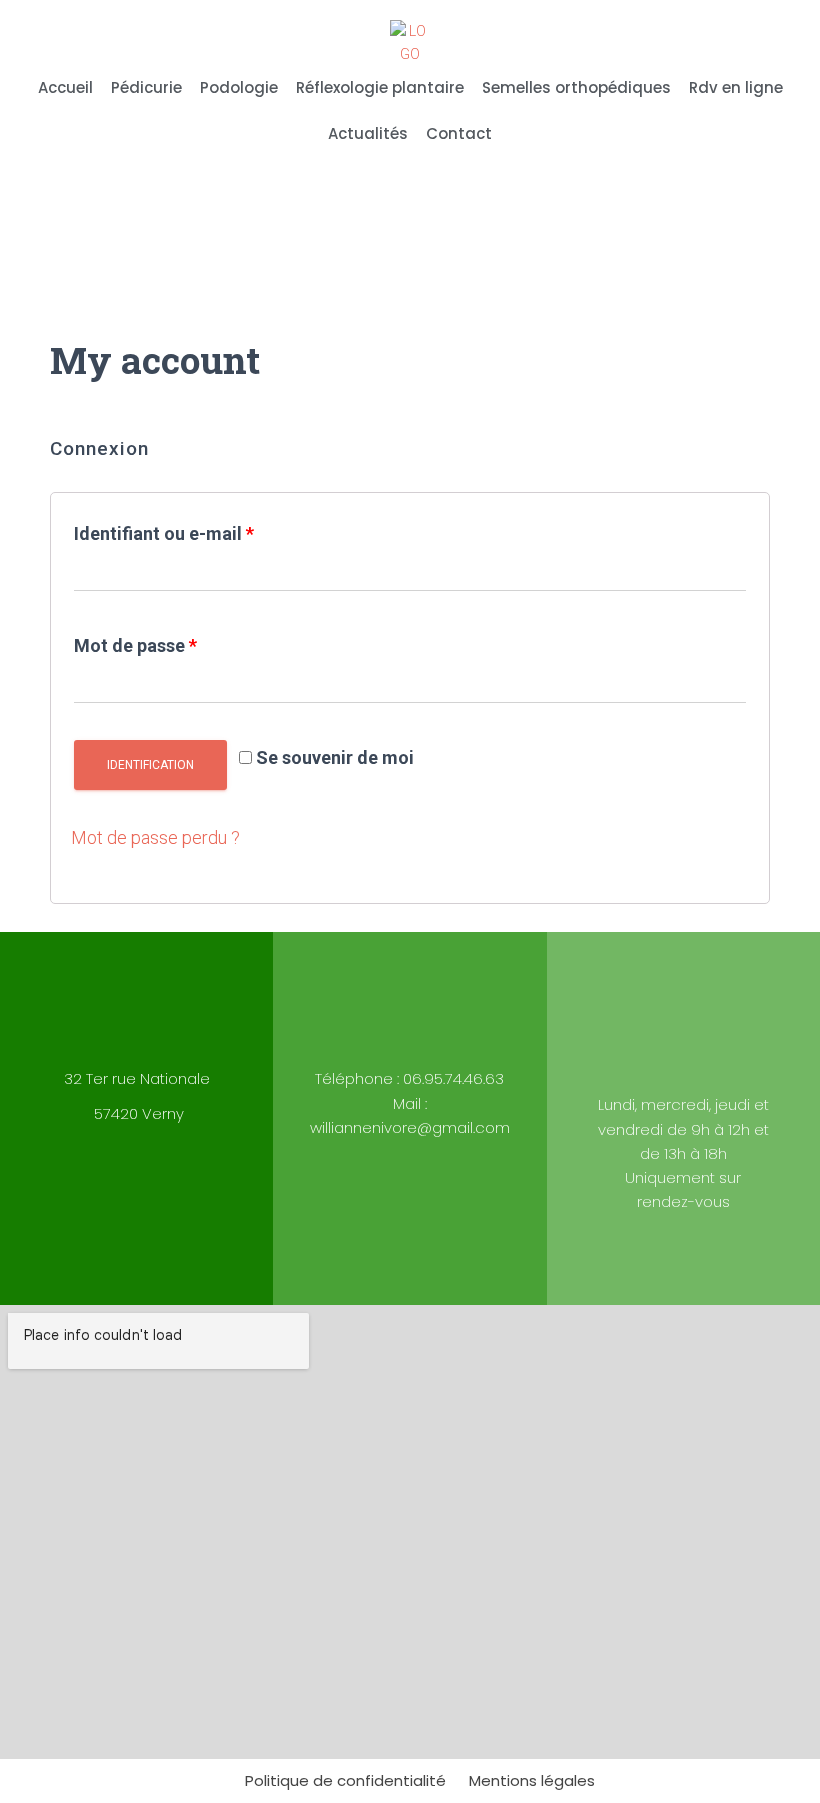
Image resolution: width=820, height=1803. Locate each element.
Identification (150, 765)
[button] (766, 227)
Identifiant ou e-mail (164, 533)
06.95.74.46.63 (453, 1078)
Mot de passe (135, 645)
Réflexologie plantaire (380, 87)
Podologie (239, 87)
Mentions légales (532, 1780)
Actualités (368, 133)
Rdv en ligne (736, 87)
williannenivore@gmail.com (410, 1127)
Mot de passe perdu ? (155, 837)
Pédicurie (146, 87)
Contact (459, 133)
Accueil (65, 87)
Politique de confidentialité (345, 1780)
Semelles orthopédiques (576, 87)
